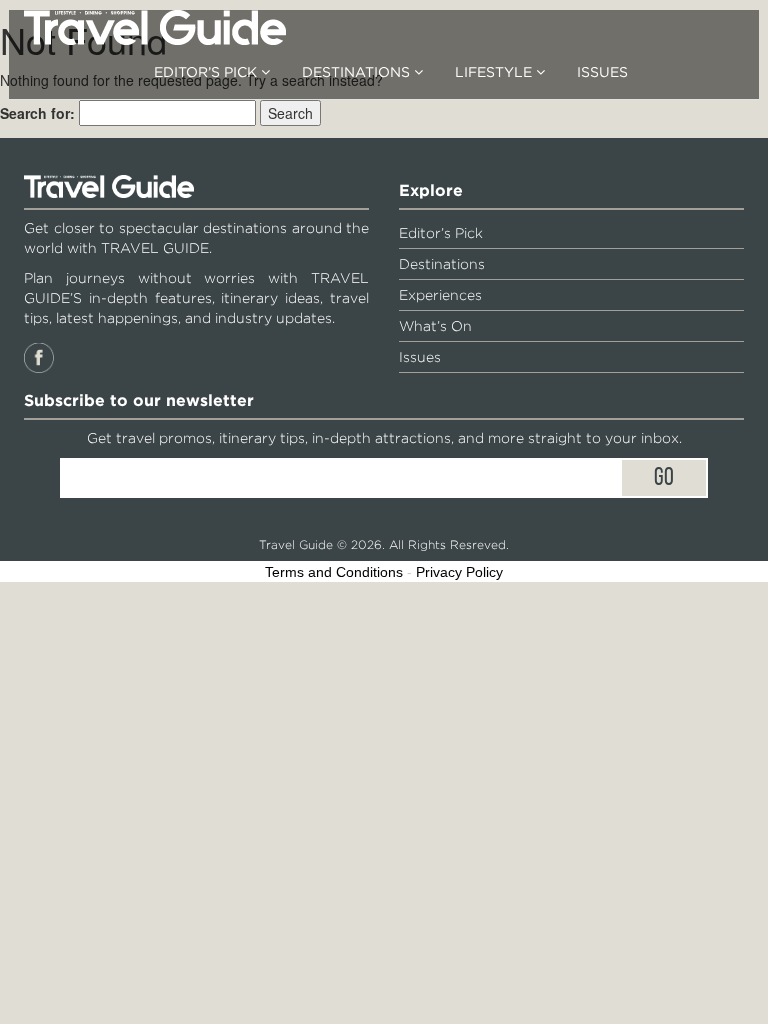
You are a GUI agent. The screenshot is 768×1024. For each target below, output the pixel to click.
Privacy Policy (459, 572)
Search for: (37, 113)
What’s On (435, 326)
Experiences (440, 295)
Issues (602, 72)
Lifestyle (495, 72)
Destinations (358, 72)
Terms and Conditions (334, 572)
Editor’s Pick (207, 72)
